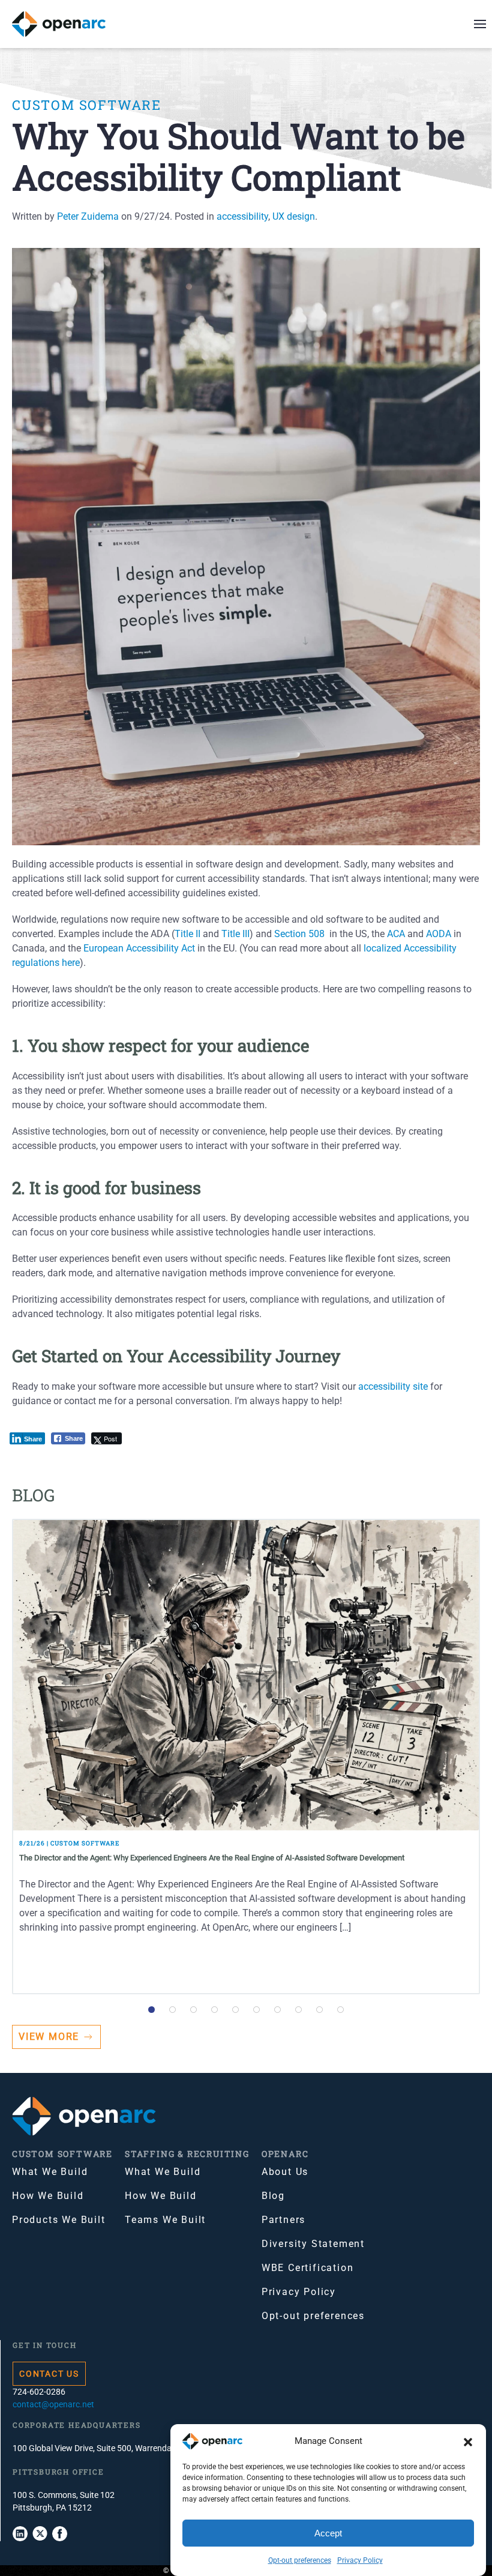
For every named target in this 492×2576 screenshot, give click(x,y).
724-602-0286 (39, 2392)
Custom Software (87, 105)
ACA (396, 934)
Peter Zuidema (88, 216)
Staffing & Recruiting (187, 2154)
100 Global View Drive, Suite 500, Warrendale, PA (102, 2448)
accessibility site (393, 1386)
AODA (439, 934)
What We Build (50, 2172)
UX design (294, 216)
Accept (328, 2533)
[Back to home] (66, 24)
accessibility (242, 216)
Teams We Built (165, 2220)
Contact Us (49, 2374)
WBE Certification (308, 2268)
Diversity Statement (313, 2244)
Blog (273, 2196)
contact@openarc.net (53, 2404)
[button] (468, 2442)
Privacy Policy (360, 2560)
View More (49, 2037)
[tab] (151, 2010)
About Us (285, 2172)
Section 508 (299, 934)
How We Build (48, 2196)
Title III (235, 934)
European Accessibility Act (139, 948)
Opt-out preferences (300, 2560)
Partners (283, 2220)
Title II (187, 934)
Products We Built (59, 2220)
